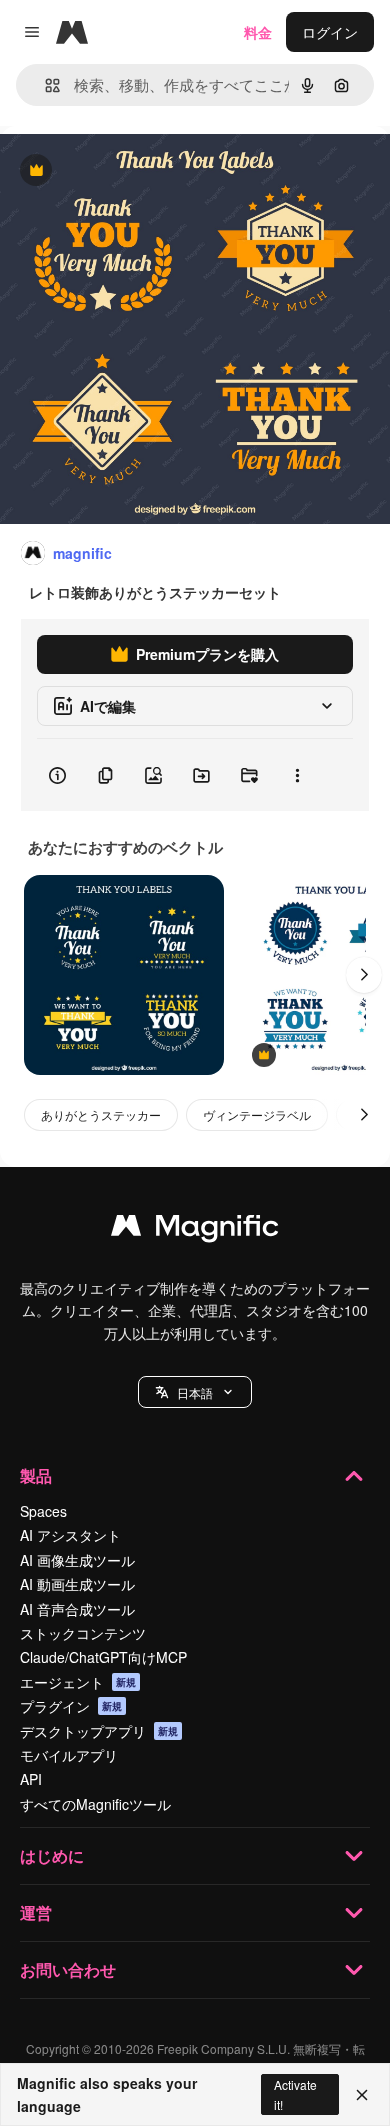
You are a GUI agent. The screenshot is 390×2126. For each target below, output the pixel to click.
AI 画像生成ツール (77, 1560)
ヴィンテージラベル (257, 1114)
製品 (36, 1475)
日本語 (195, 1392)
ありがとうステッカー (101, 1114)
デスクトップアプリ (99, 1731)
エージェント (78, 1682)
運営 (36, 1912)
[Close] (362, 2095)
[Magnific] (195, 1230)
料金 (258, 32)
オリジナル (137, 171)
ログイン (330, 32)
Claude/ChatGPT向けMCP (103, 1657)
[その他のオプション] (297, 775)
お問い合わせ (68, 1969)
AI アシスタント (70, 1535)
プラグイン (71, 1706)
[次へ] (364, 975)
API (31, 1779)
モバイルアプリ (69, 1755)
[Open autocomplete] (44, 85)
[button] (195, 1392)
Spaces (43, 1511)
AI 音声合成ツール (77, 1609)
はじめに (52, 1855)
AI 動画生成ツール (77, 1584)
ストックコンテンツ (83, 1633)
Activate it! (295, 2094)
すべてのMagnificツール (95, 1804)
